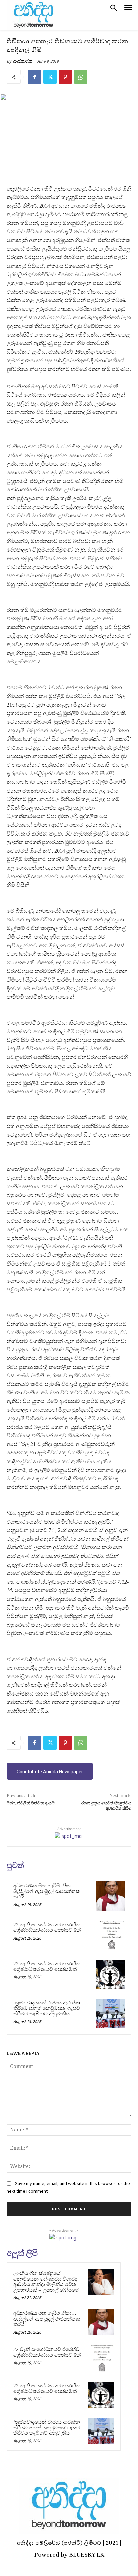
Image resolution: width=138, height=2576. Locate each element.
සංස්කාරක (23, 61)
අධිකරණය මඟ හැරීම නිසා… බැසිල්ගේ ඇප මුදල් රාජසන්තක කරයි (47, 1891)
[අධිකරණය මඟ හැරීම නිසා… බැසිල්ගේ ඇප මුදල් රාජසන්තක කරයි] (110, 1896)
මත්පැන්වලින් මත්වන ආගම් (31, 1803)
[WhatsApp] (81, 77)
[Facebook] (34, 77)
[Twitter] (50, 77)
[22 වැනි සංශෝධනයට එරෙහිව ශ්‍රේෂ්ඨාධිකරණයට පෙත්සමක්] (110, 1974)
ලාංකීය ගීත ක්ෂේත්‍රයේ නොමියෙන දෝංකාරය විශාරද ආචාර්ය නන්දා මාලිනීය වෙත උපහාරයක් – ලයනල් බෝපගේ (46, 2282)
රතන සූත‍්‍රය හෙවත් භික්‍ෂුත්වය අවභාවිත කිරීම (106, 1806)
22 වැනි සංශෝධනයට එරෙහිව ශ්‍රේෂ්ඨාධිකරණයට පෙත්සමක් (47, 1967)
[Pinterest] (65, 77)
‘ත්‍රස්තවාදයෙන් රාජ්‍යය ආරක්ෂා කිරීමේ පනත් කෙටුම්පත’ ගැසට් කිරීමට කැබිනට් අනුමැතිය (47, 2008)
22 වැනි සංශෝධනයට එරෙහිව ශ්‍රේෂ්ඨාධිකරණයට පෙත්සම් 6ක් (47, 1928)
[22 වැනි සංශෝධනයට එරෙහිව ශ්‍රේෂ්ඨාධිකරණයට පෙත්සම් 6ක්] (110, 1935)
